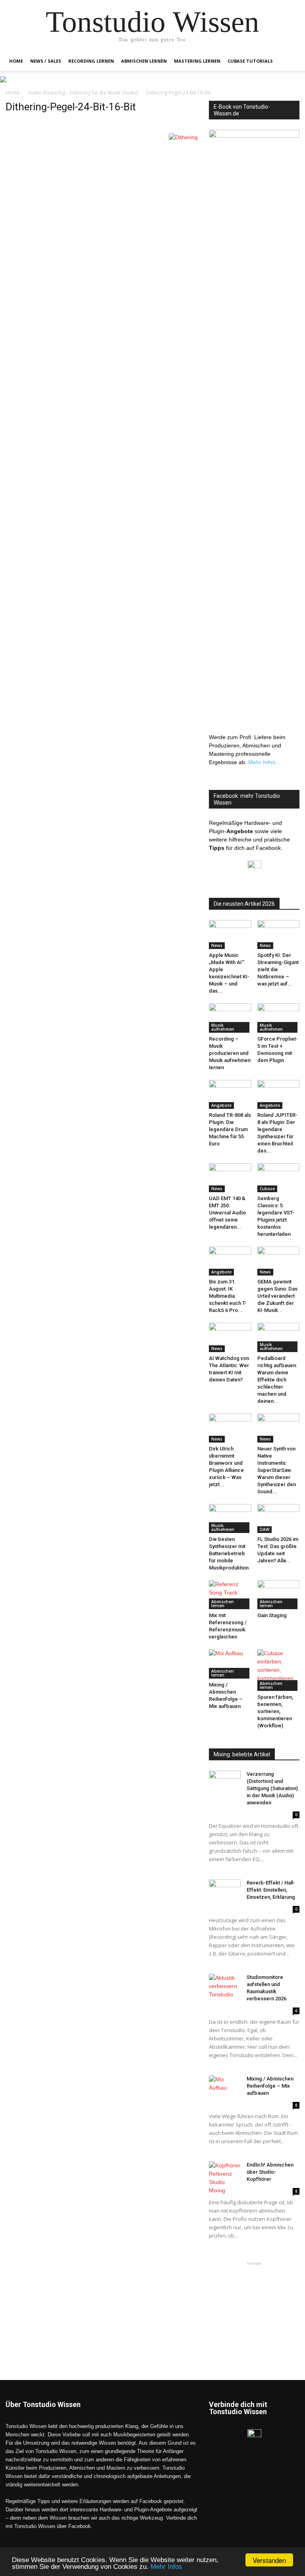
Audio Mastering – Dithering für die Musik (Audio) (83, 93)
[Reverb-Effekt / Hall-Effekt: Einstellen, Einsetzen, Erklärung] (225, 1890)
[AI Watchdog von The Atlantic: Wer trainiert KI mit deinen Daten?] (230, 1337)
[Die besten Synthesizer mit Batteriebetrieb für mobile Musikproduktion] (230, 1519)
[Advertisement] (254, 2307)
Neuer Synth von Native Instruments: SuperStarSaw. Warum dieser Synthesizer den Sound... (277, 1470)
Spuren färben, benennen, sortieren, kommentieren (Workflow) (275, 1711)
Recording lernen (91, 61)
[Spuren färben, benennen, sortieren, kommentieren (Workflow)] (279, 1670)
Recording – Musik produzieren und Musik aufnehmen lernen (230, 1053)
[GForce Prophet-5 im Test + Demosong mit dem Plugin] (279, 1018)
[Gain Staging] (279, 1595)
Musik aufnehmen (223, 1027)
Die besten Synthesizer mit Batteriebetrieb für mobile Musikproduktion (229, 1553)
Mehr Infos (166, 2567)
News (217, 945)
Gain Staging (272, 1615)
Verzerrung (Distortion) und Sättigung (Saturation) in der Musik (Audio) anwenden (272, 1788)
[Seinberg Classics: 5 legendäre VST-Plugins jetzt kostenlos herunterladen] (279, 1178)
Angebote (221, 1105)
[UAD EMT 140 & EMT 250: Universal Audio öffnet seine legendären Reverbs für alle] (230, 1178)
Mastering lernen (197, 61)
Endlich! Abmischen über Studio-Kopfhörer (270, 2172)
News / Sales (46, 61)
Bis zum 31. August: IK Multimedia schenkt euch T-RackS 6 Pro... (228, 1296)
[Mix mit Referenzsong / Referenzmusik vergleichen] (230, 1595)
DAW (264, 1529)
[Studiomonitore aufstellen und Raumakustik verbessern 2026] (225, 1986)
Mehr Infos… (264, 762)
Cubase (267, 1189)
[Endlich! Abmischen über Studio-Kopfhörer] (225, 2178)
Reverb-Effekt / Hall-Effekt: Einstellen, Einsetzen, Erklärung (271, 1890)
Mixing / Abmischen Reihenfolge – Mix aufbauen (270, 2086)
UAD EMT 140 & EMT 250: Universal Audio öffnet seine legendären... (227, 1213)
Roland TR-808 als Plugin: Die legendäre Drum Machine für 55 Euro (230, 1129)
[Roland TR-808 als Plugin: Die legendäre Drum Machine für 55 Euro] (230, 1094)
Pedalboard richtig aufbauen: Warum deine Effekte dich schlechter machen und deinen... (277, 1380)
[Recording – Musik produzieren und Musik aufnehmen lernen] (230, 1018)
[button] (290, 61)
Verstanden (269, 2560)
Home (16, 61)
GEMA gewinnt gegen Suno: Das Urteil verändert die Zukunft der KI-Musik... (277, 1296)
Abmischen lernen (144, 61)
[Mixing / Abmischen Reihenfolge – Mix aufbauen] (230, 1664)
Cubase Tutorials (250, 61)
